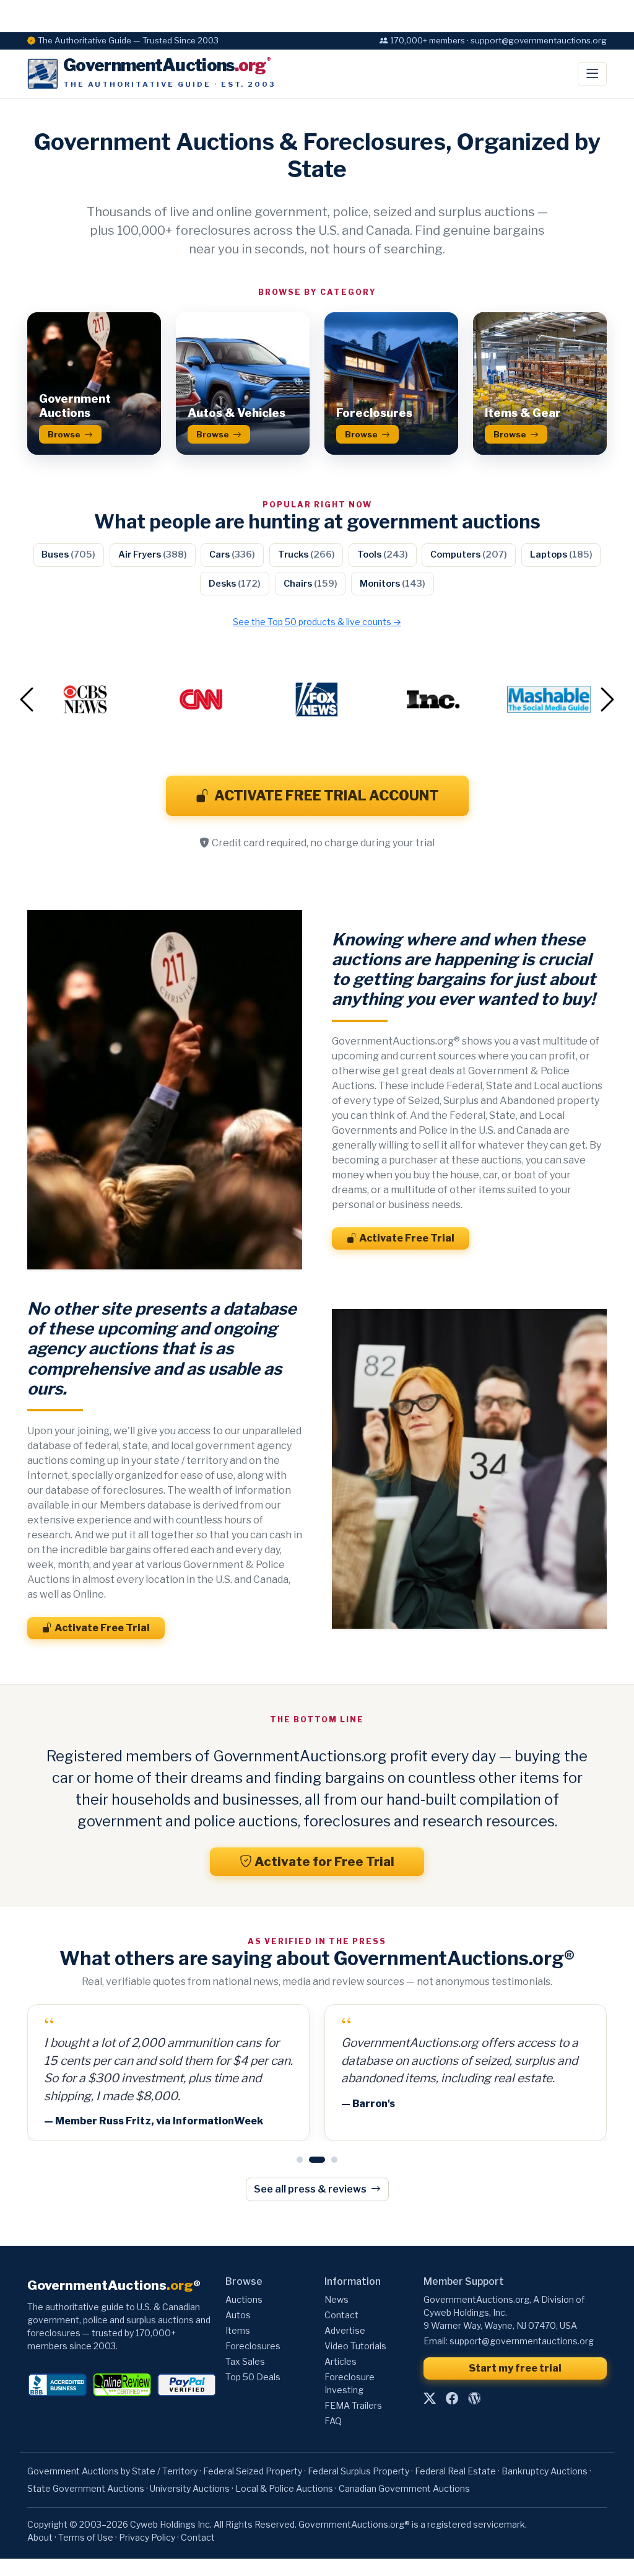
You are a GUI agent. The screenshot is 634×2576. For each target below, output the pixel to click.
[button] (71, 699)
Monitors (393, 584)
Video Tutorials (355, 2346)
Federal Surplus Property (358, 2471)
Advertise (345, 2330)
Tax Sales (245, 2361)
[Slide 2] (312, 2160)
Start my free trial (515, 2368)
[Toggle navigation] (592, 74)
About (40, 2537)
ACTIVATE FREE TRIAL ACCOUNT (327, 795)
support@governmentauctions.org (522, 2341)
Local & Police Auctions (284, 2488)
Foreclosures (253, 2346)
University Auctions (190, 2488)
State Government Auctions (86, 2488)
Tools (383, 554)
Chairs (310, 584)
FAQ (333, 2421)
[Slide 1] (300, 2160)
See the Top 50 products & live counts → (317, 622)
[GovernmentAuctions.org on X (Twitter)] (430, 2399)
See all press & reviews (311, 2189)
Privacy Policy (147, 2537)
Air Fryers (153, 554)
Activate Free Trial (407, 1238)
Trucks (306, 554)
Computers (469, 554)
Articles (341, 2361)
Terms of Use (86, 2537)
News (337, 2299)
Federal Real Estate (455, 2471)
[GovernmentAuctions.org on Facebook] (452, 2399)
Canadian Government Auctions (404, 2488)
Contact (341, 2315)
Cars (232, 554)
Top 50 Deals (253, 2377)
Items (238, 2330)
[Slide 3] (329, 2160)
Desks (235, 584)
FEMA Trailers (353, 2405)
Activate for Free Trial (324, 1862)
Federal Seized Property (253, 2471)
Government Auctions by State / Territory (112, 2471)
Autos (238, 2315)
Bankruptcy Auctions (545, 2471)
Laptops (561, 554)
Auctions (244, 2299)
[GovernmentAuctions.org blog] (474, 2399)
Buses (68, 554)
